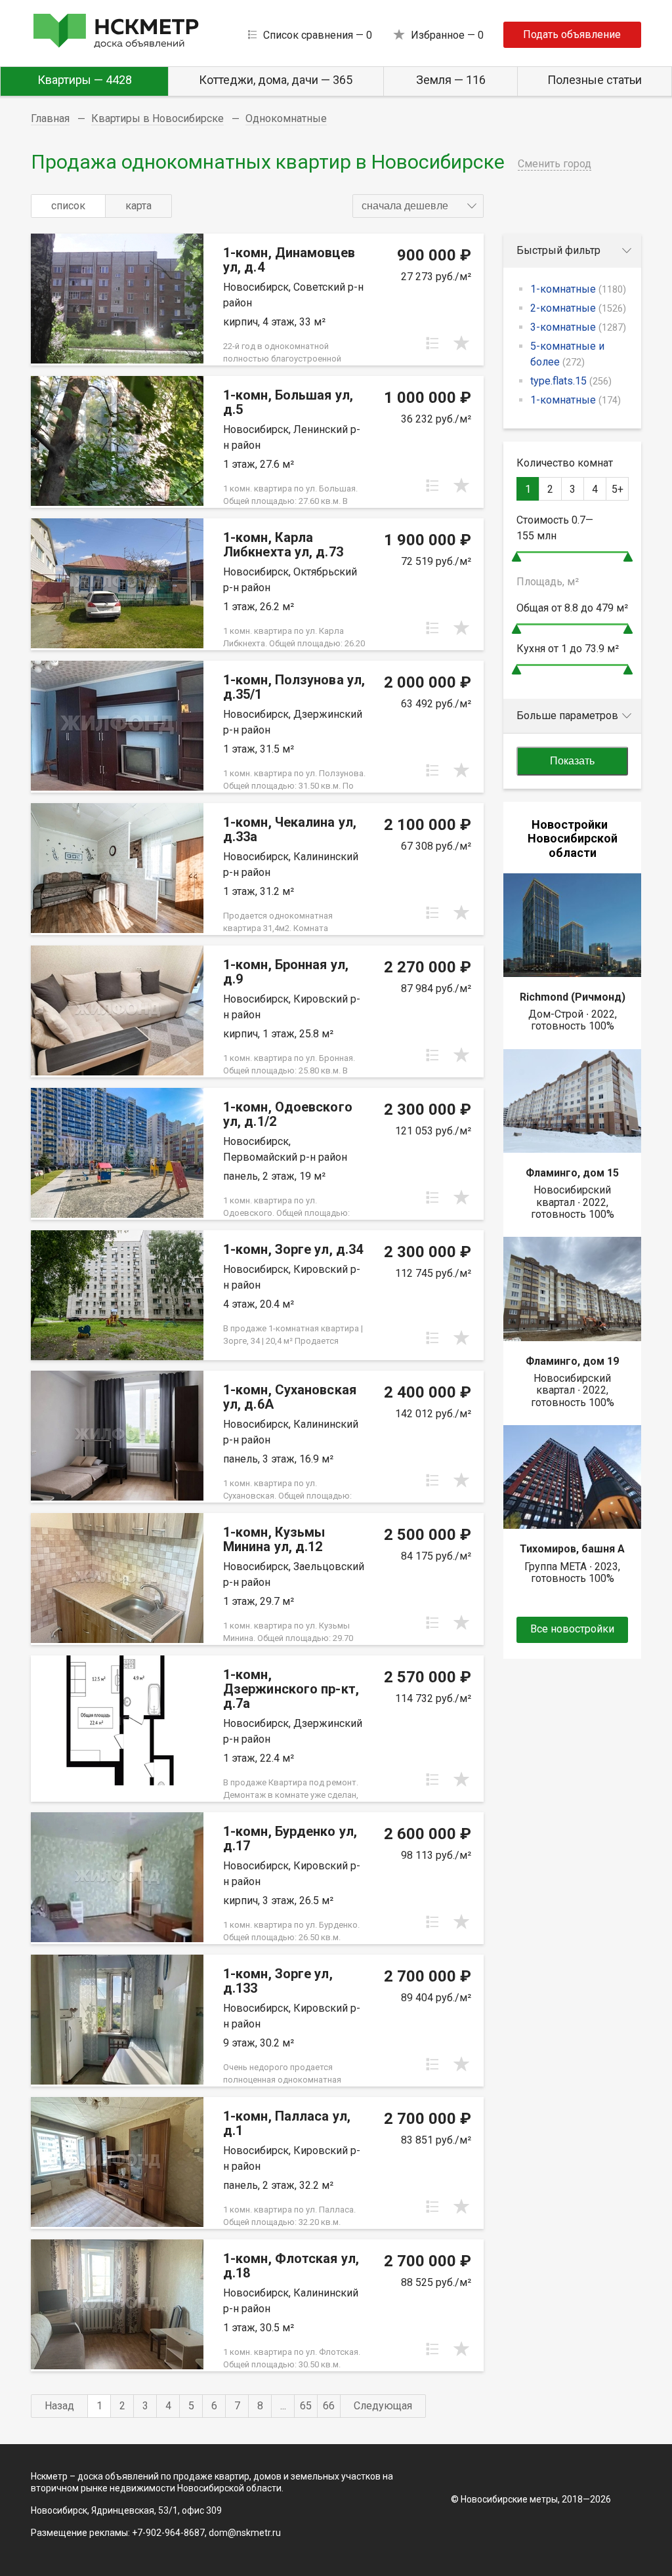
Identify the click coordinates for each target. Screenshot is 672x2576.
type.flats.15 (571, 381)
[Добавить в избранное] (461, 343)
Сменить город (555, 164)
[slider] (516, 557)
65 (306, 2406)
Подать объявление (572, 34)
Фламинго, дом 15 (572, 1173)
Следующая (383, 2406)
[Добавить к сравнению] (432, 343)
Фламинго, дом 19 (572, 1361)
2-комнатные (578, 308)
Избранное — (447, 35)
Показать (572, 761)
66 (329, 2406)
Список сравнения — (318, 35)
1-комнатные (578, 289)
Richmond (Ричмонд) (573, 997)
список (68, 206)
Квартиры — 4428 (85, 80)
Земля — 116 (451, 80)
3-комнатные (578, 327)
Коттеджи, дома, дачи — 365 (276, 80)
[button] (418, 206)
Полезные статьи (595, 80)
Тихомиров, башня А (572, 1549)
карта (138, 206)
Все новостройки (572, 1629)
